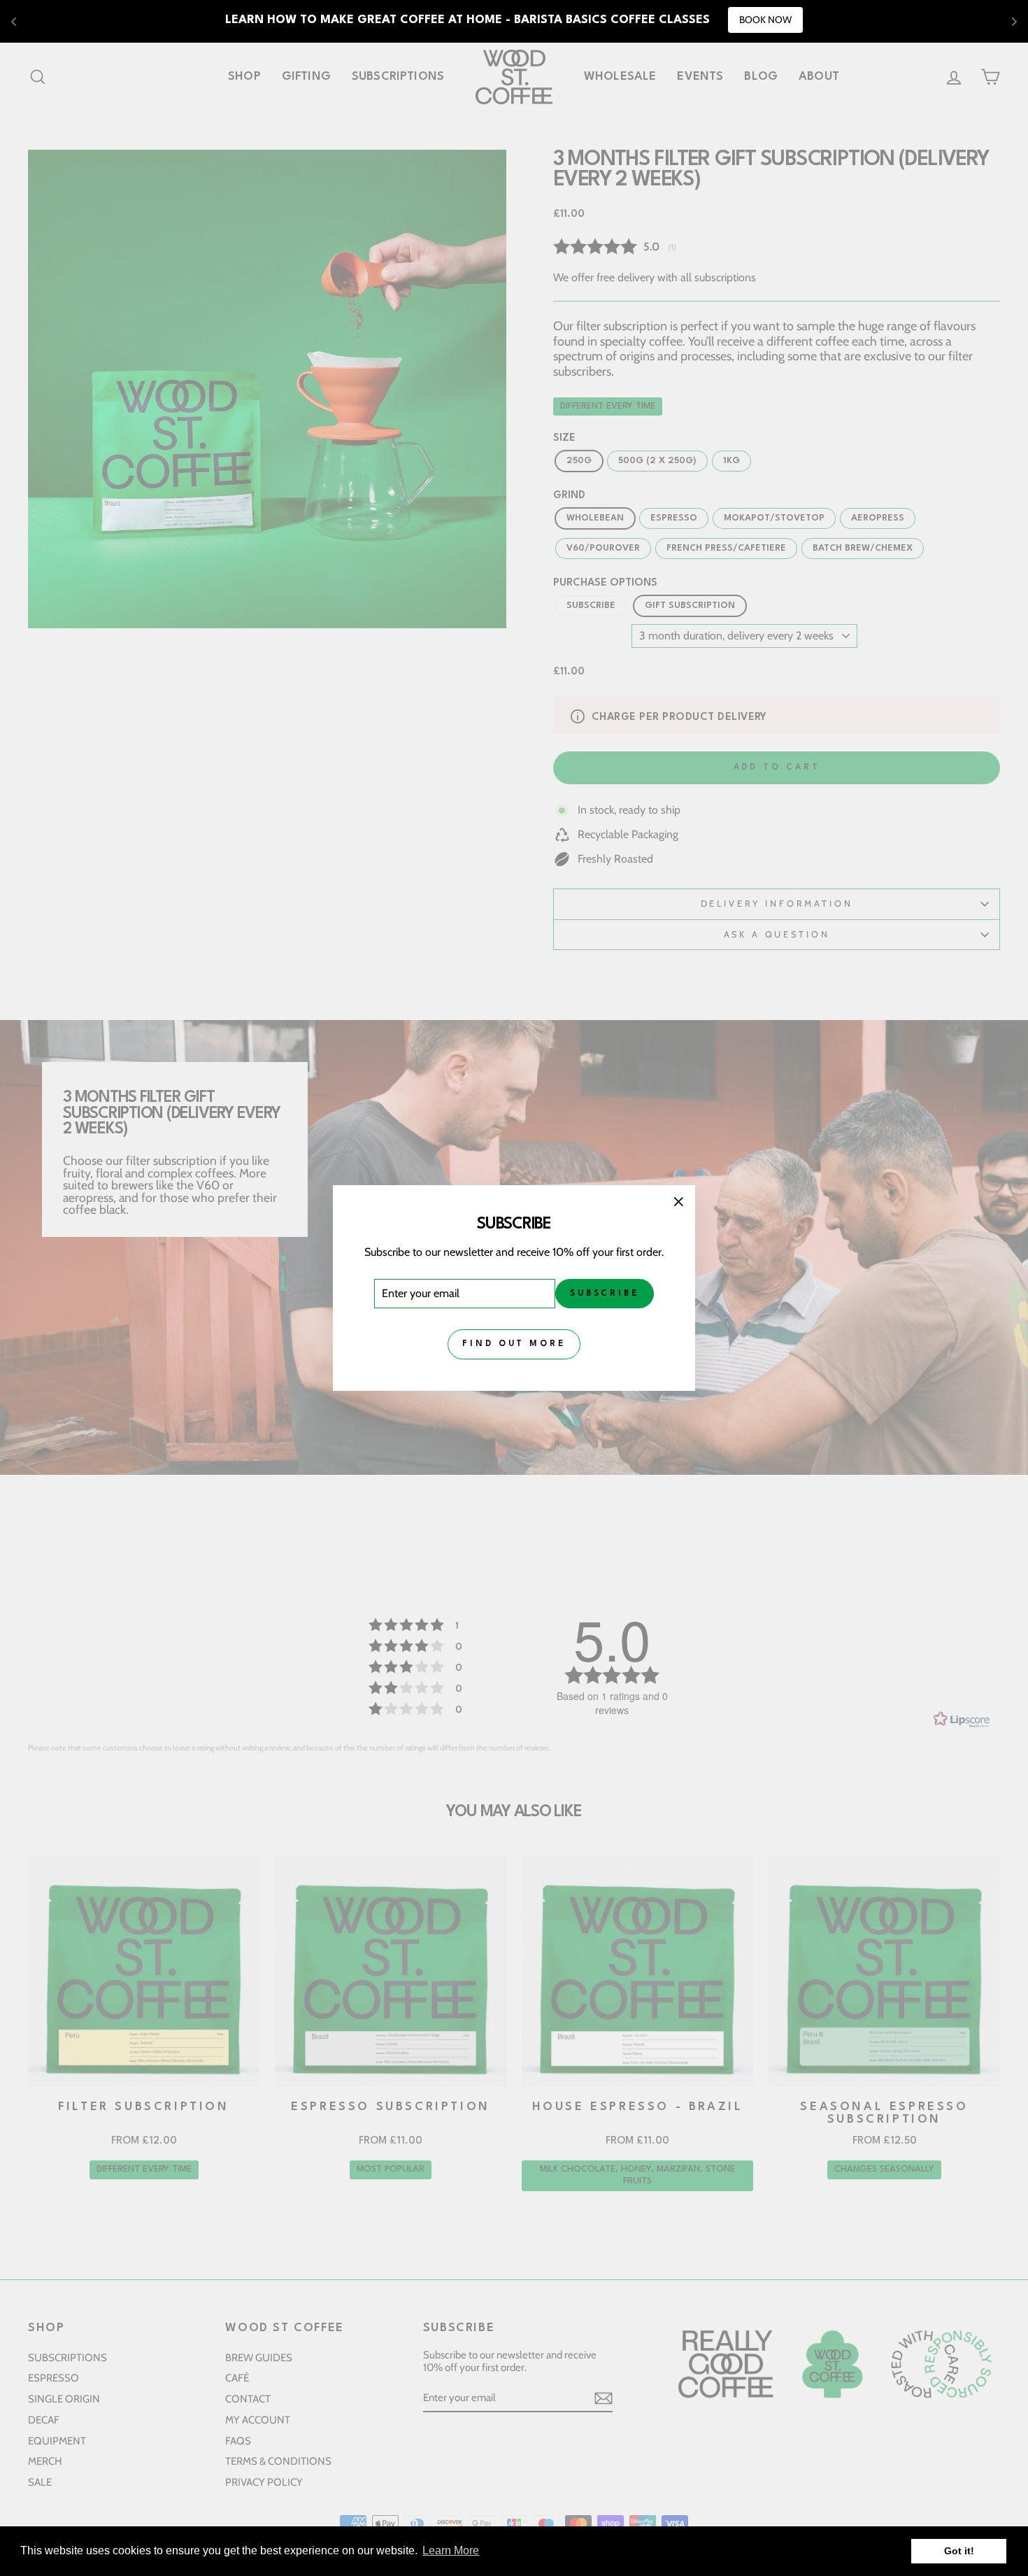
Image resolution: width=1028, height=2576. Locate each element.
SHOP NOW (696, 20)
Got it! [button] (959, 2551)
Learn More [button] (451, 2550)
